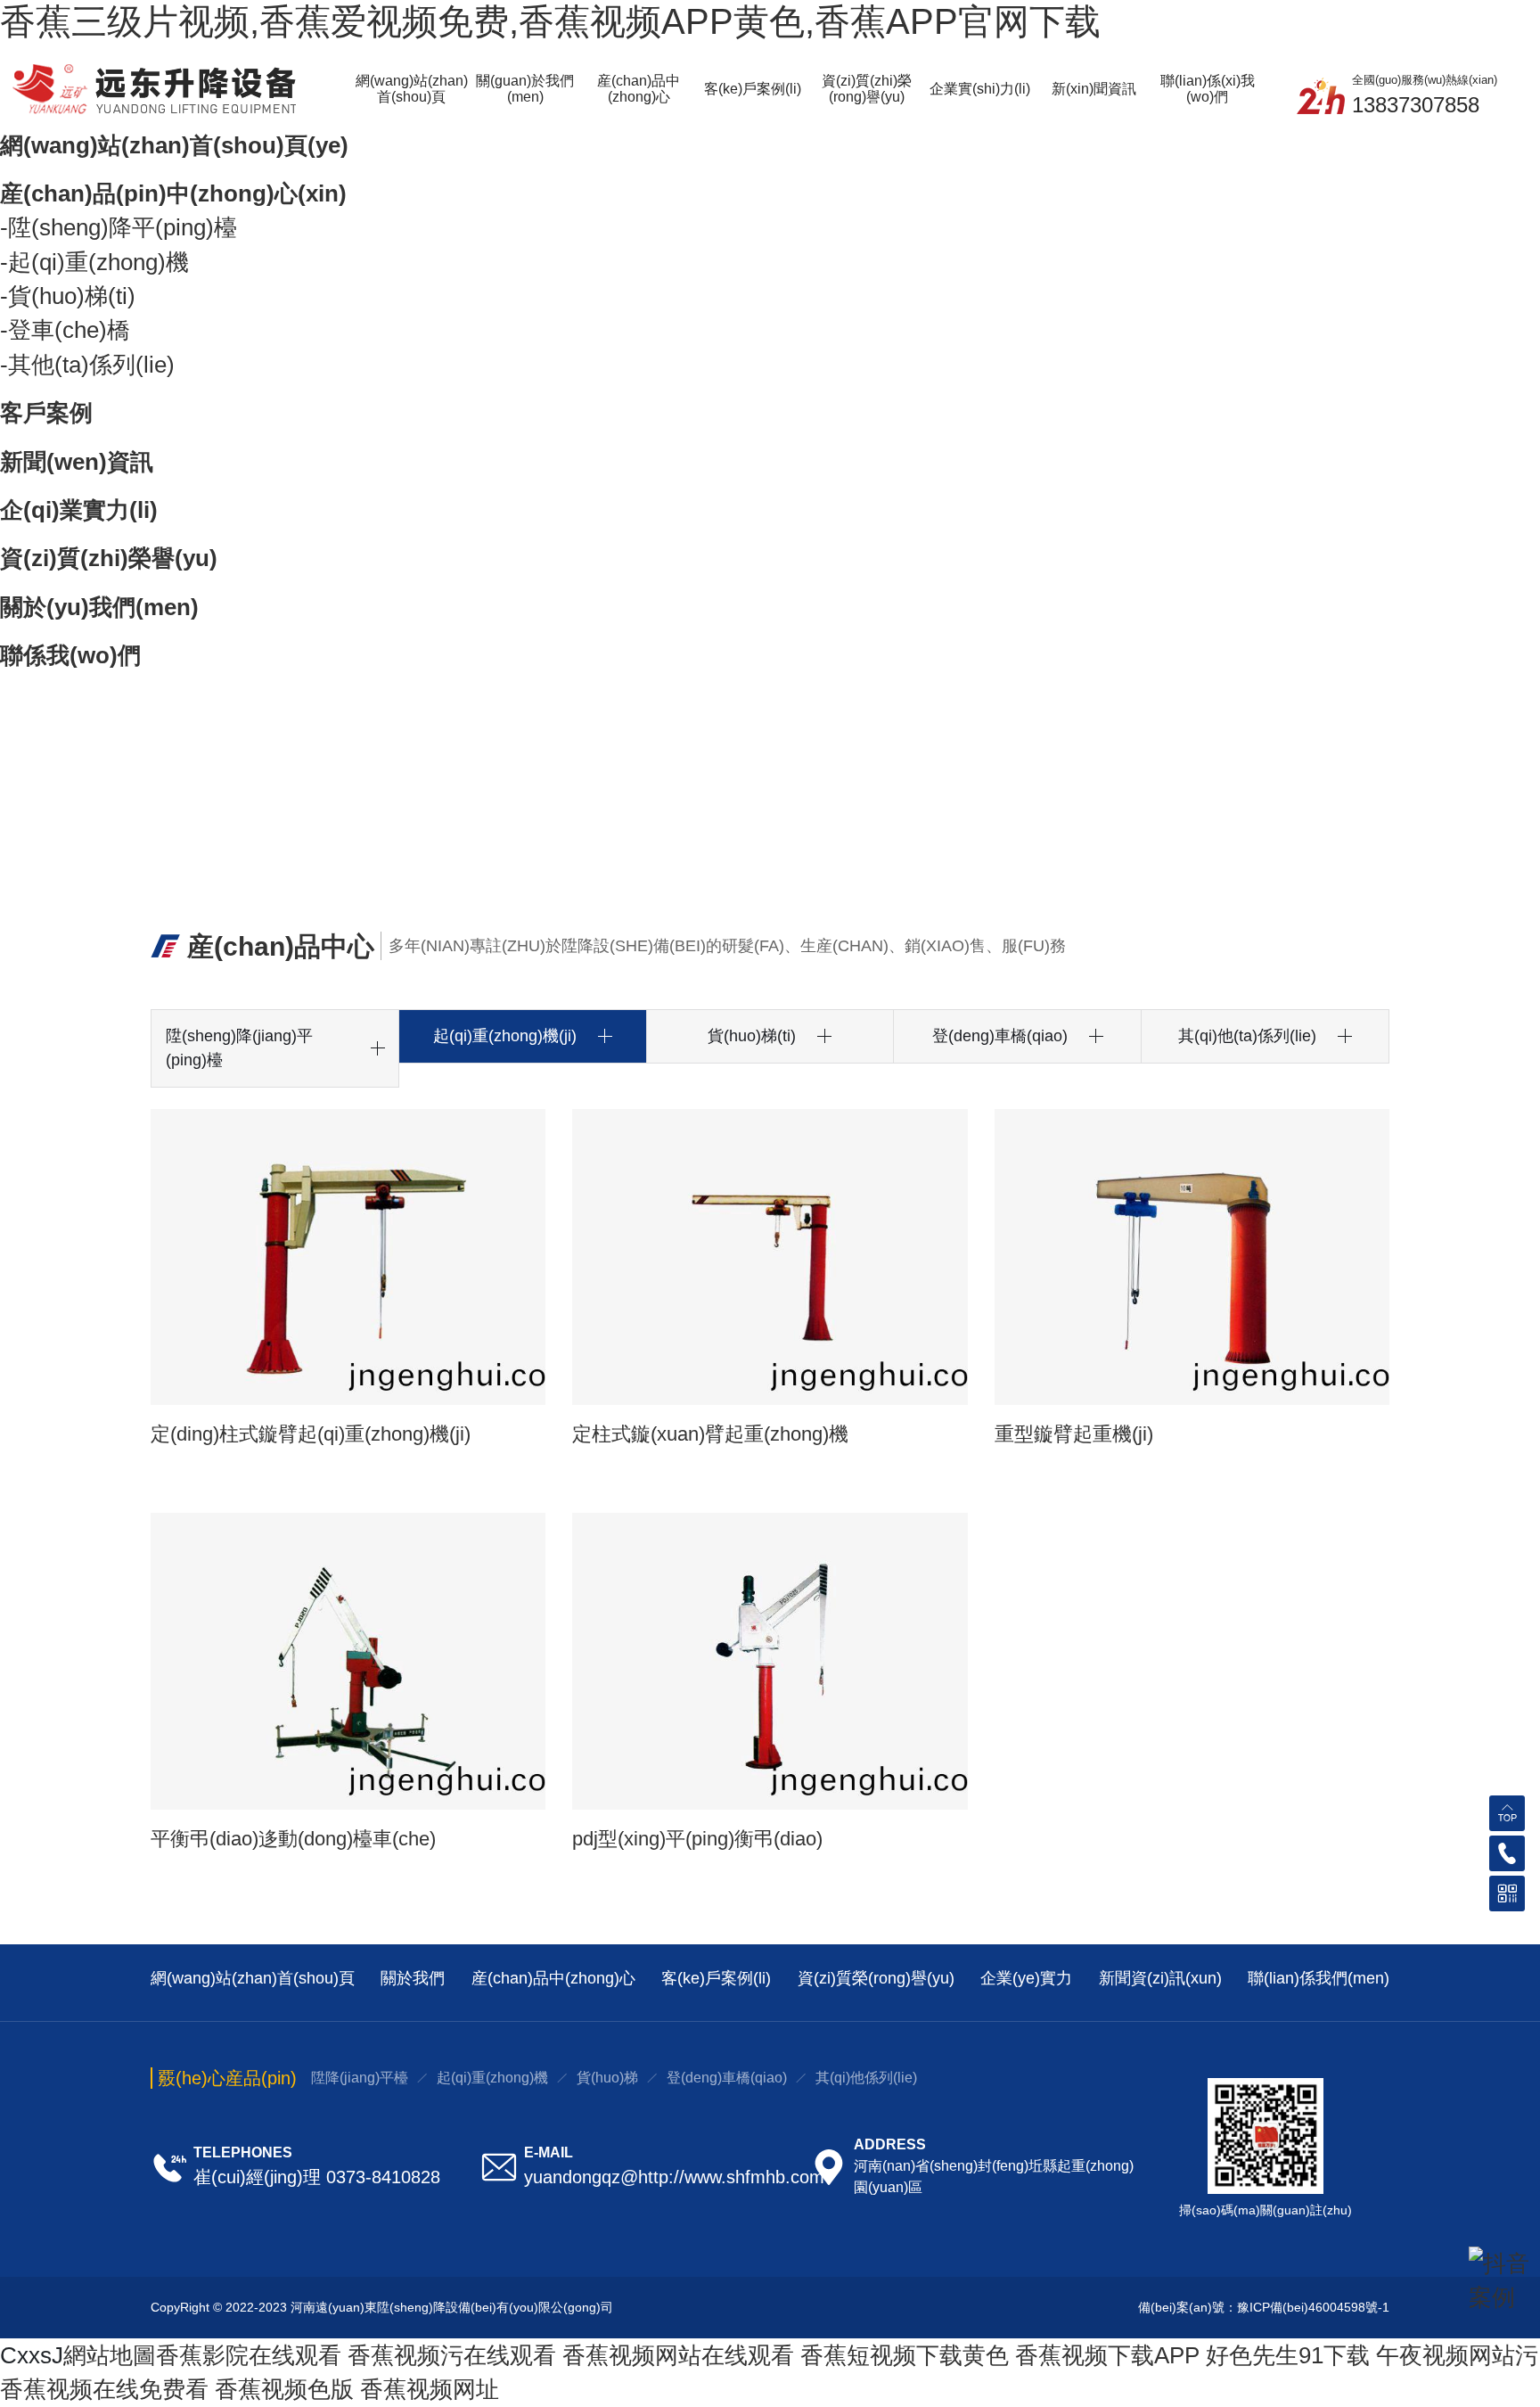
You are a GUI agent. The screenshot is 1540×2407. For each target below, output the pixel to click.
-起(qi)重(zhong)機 (94, 262)
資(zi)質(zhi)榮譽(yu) (109, 558)
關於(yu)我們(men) (99, 607)
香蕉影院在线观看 (249, 2355)
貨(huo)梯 (607, 2078)
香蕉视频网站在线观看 (678, 2355)
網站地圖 (110, 2355)
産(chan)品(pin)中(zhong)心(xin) (173, 193)
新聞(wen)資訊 (77, 462)
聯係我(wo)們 (70, 655)
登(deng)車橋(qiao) (727, 2078)
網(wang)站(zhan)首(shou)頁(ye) (174, 145)
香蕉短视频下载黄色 (905, 2355)
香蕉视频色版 (284, 2389)
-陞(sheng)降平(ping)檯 (119, 227)
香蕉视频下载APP (1107, 2355)
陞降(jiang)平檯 (360, 2078)
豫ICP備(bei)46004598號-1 (1313, 2307)
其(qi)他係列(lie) (866, 2078)
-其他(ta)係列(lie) (87, 365)
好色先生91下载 (1288, 2355)
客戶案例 (46, 413)
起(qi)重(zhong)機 (492, 2078)
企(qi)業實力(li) (79, 510)
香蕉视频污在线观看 (452, 2355)
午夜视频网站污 (1457, 2355)
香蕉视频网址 (430, 2389)
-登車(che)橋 (65, 330)
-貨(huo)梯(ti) (68, 296)
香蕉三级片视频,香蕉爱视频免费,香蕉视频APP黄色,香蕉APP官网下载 (550, 21)
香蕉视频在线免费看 (104, 2389)
